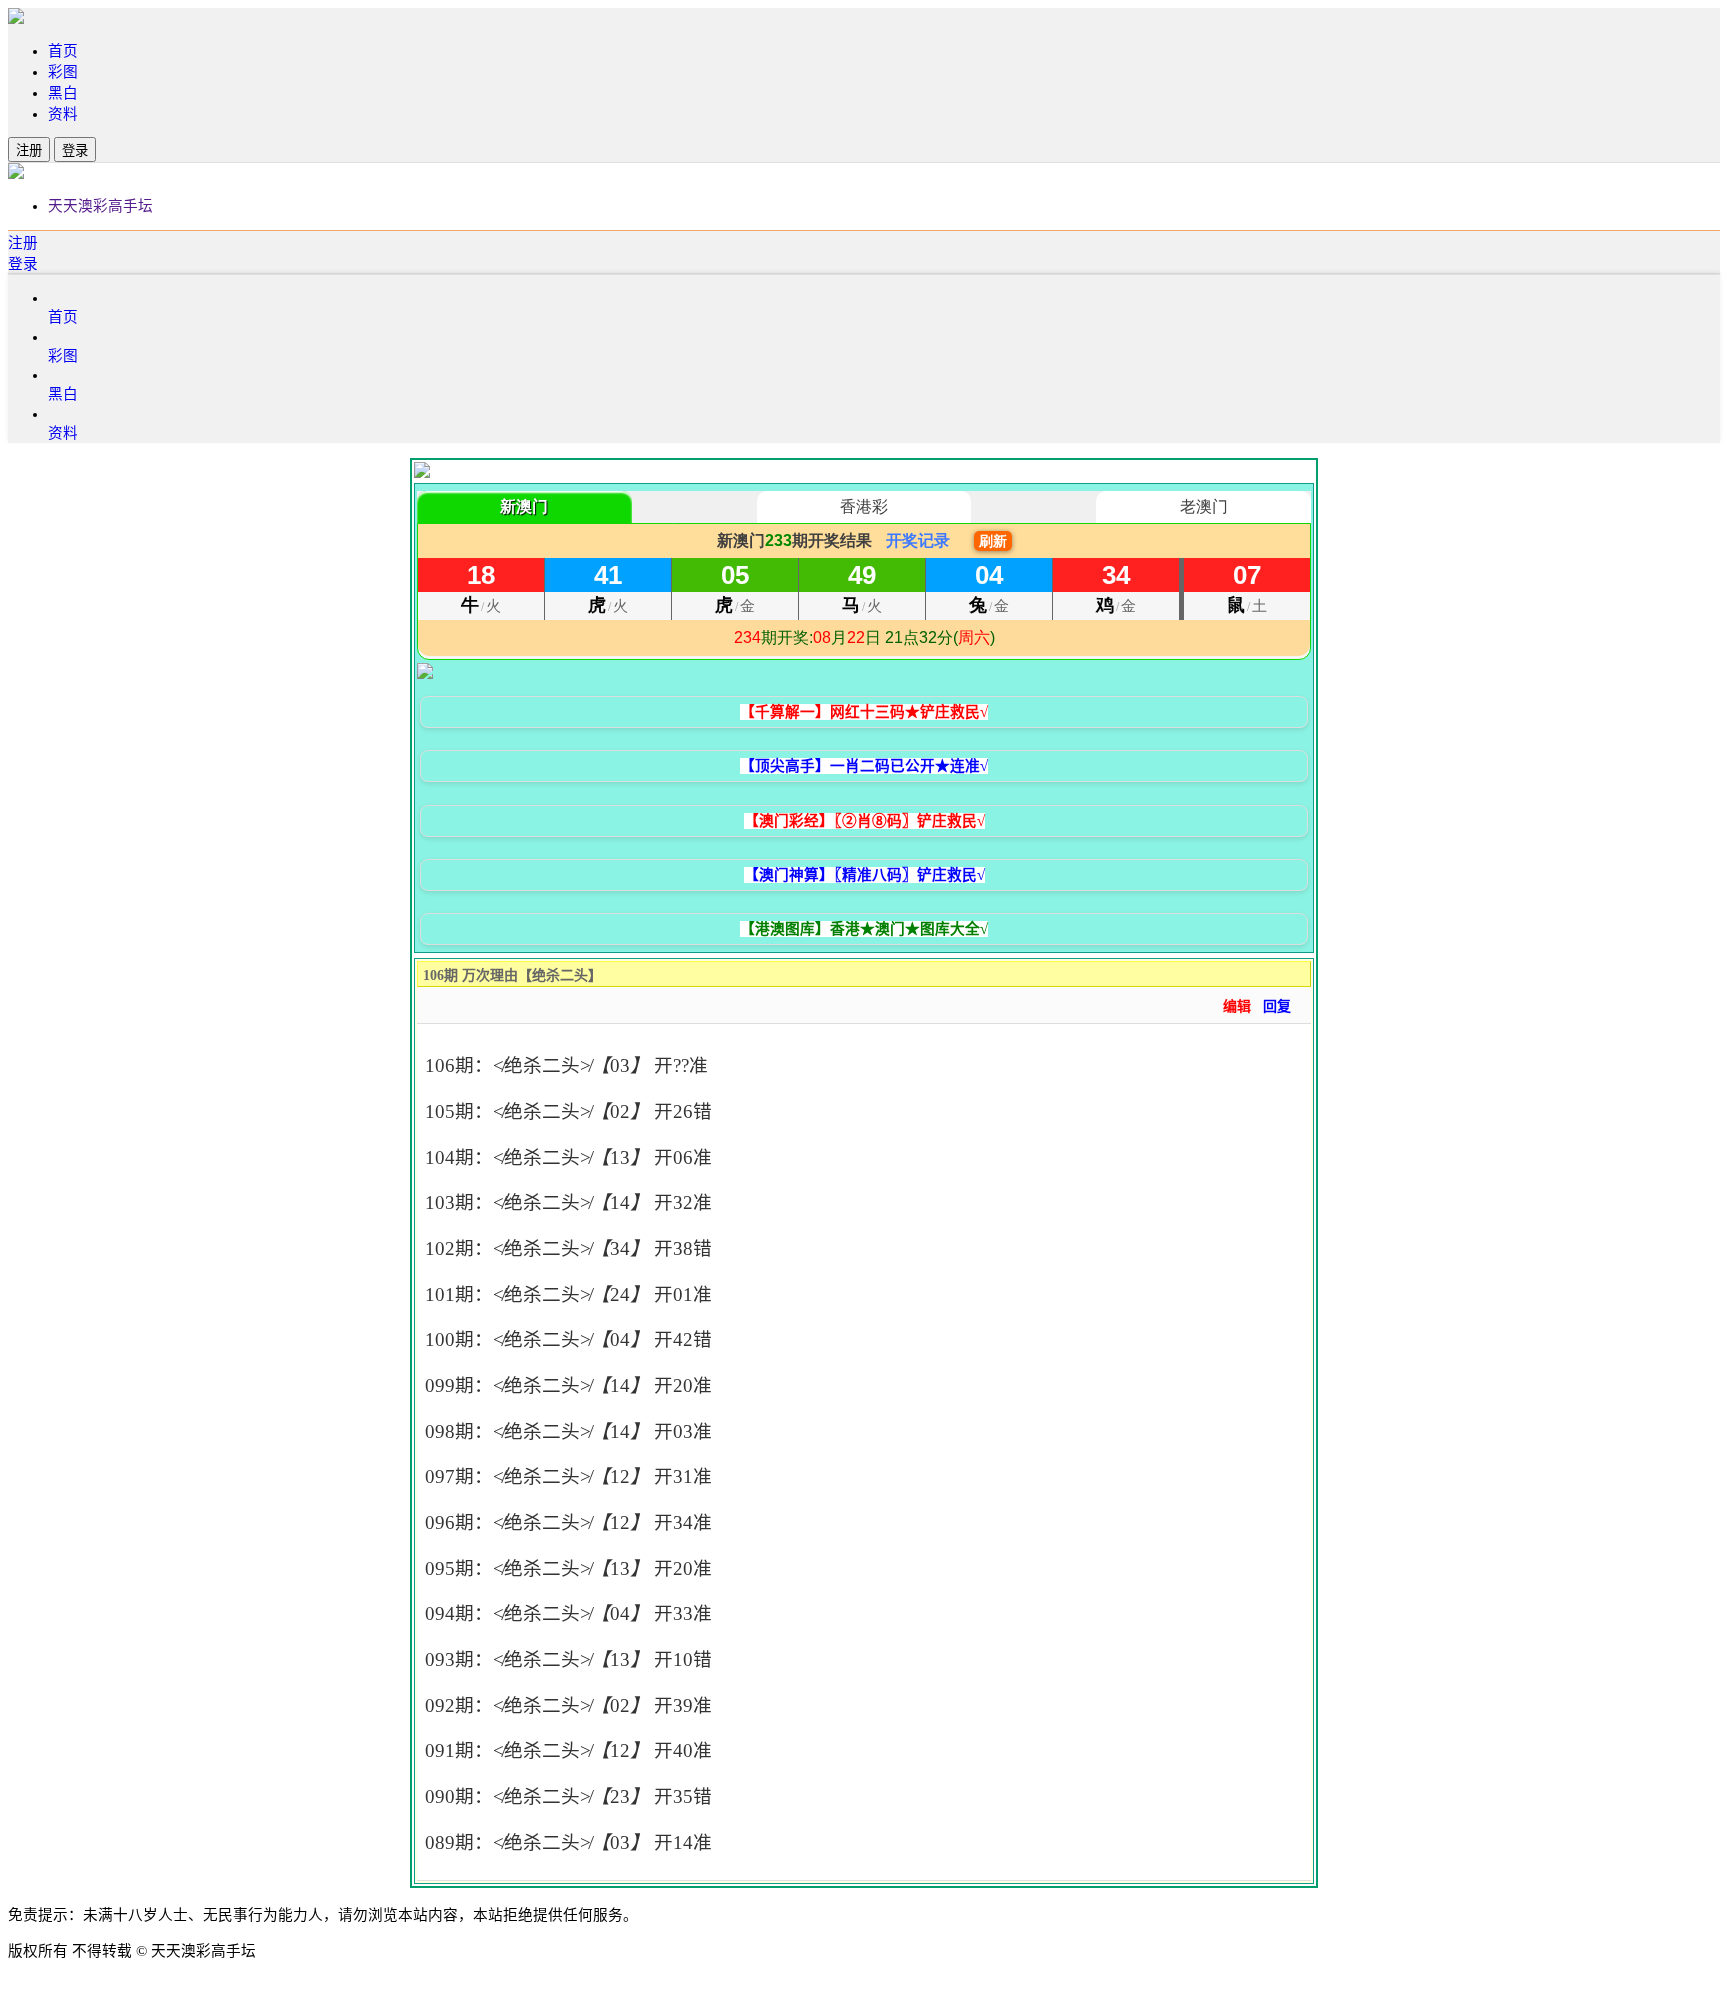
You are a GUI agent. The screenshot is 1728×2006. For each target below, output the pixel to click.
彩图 (63, 72)
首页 (63, 51)
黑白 (63, 93)
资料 (63, 114)
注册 (29, 150)
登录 (75, 150)
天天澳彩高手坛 (100, 206)
